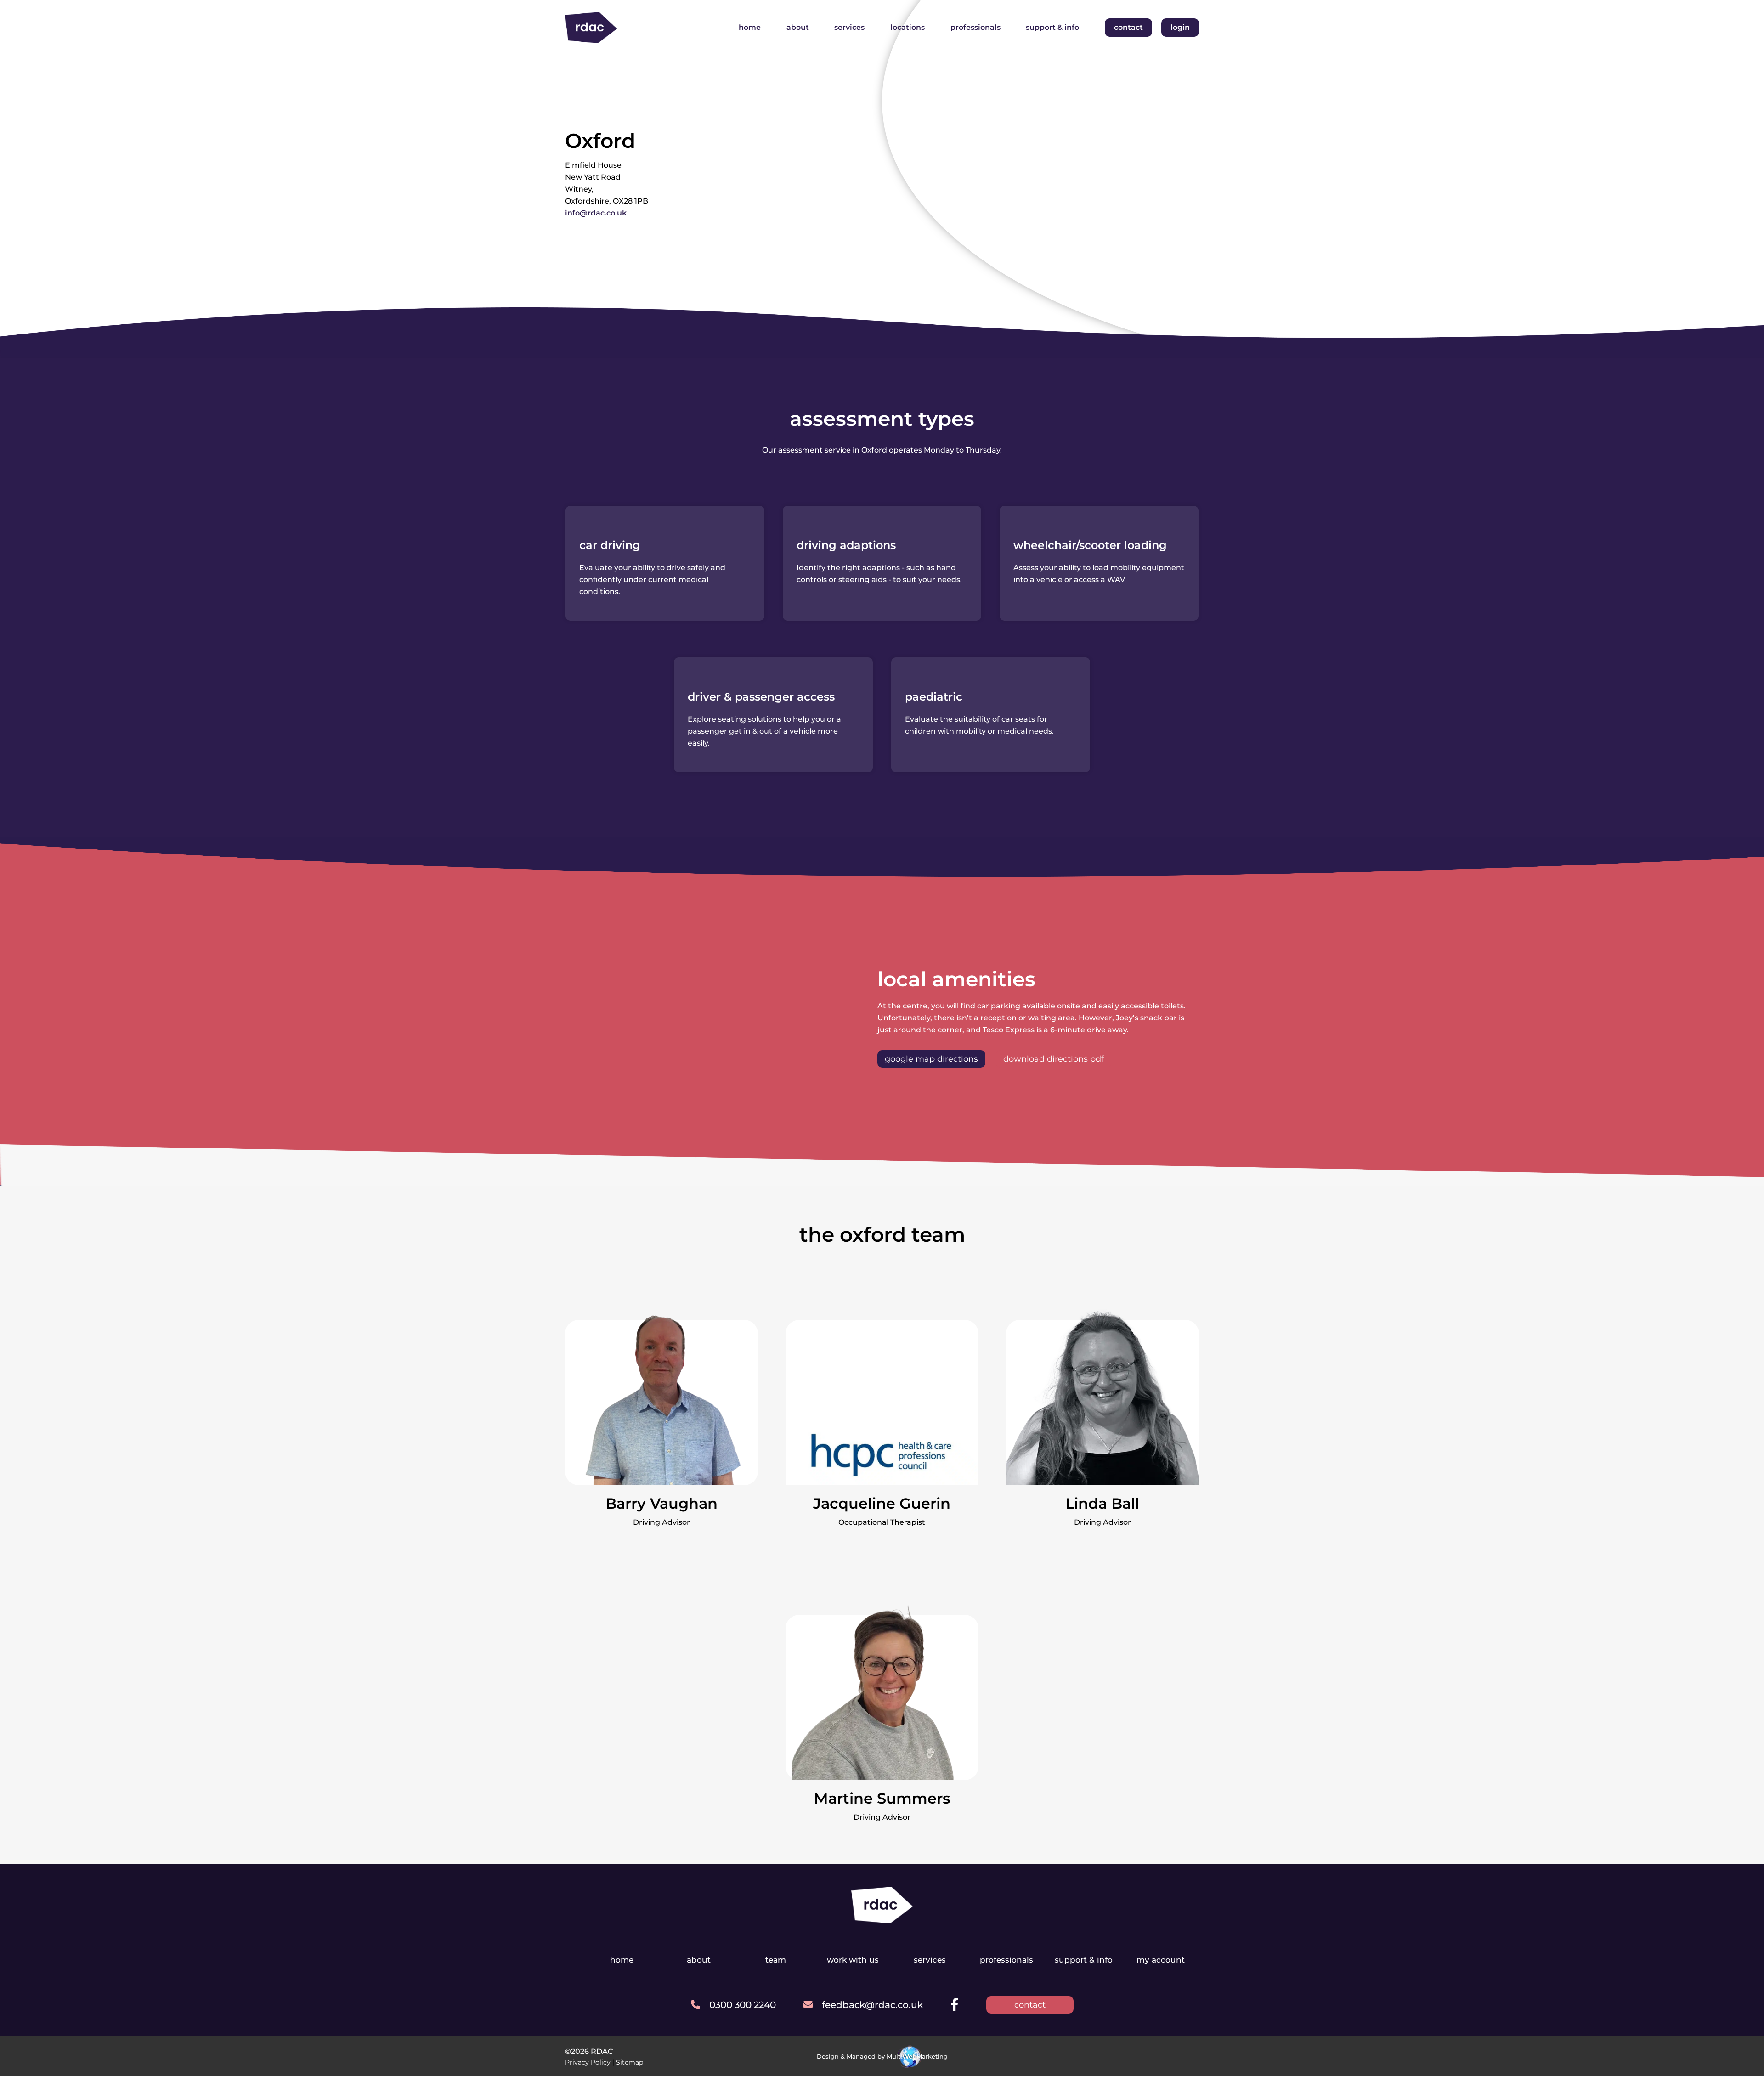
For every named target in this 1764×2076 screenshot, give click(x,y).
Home (750, 27)
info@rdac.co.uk (596, 213)
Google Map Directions (931, 1059)
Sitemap (630, 2062)
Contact (1128, 27)
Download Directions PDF (1054, 1059)
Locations (907, 27)
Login (1180, 27)
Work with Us (853, 1960)
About (798, 27)
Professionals (975, 27)
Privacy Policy (588, 2062)
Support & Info (1052, 27)
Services (849, 27)
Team (776, 1960)
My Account (1161, 1960)
